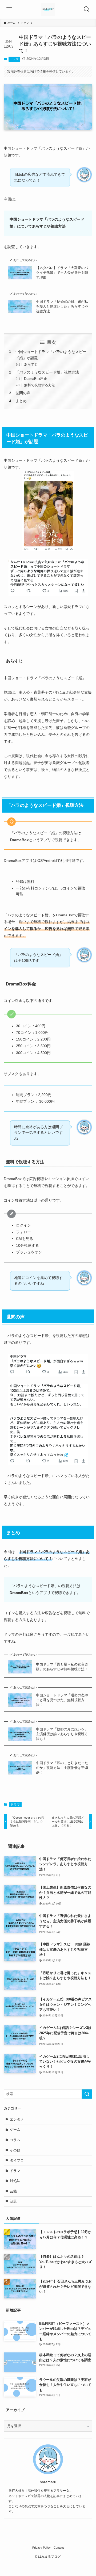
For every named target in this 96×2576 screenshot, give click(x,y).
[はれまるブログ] (48, 9)
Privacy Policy (41, 2548)
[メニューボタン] (9, 9)
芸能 (13, 2191)
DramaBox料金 (36, 379)
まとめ (21, 401)
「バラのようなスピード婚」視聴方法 (47, 372)
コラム (15, 2140)
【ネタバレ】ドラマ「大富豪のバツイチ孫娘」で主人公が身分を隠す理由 (62, 273)
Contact (59, 2548)
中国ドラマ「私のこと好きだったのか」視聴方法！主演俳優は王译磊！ (62, 1768)
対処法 (15, 2181)
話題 (13, 2201)
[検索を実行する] (87, 2094)
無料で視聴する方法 (40, 385)
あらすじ (31, 364)
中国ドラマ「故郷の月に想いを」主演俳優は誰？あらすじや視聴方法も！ (62, 1734)
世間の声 (23, 393)
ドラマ (14, 59)
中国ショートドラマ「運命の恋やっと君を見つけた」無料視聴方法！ (62, 1700)
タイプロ (17, 2160)
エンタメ (17, 2119)
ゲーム (15, 2130)
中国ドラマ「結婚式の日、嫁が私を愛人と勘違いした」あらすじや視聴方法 (62, 306)
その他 (15, 2150)
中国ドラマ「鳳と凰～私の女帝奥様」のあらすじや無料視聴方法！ (62, 1667)
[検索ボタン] (87, 9)
